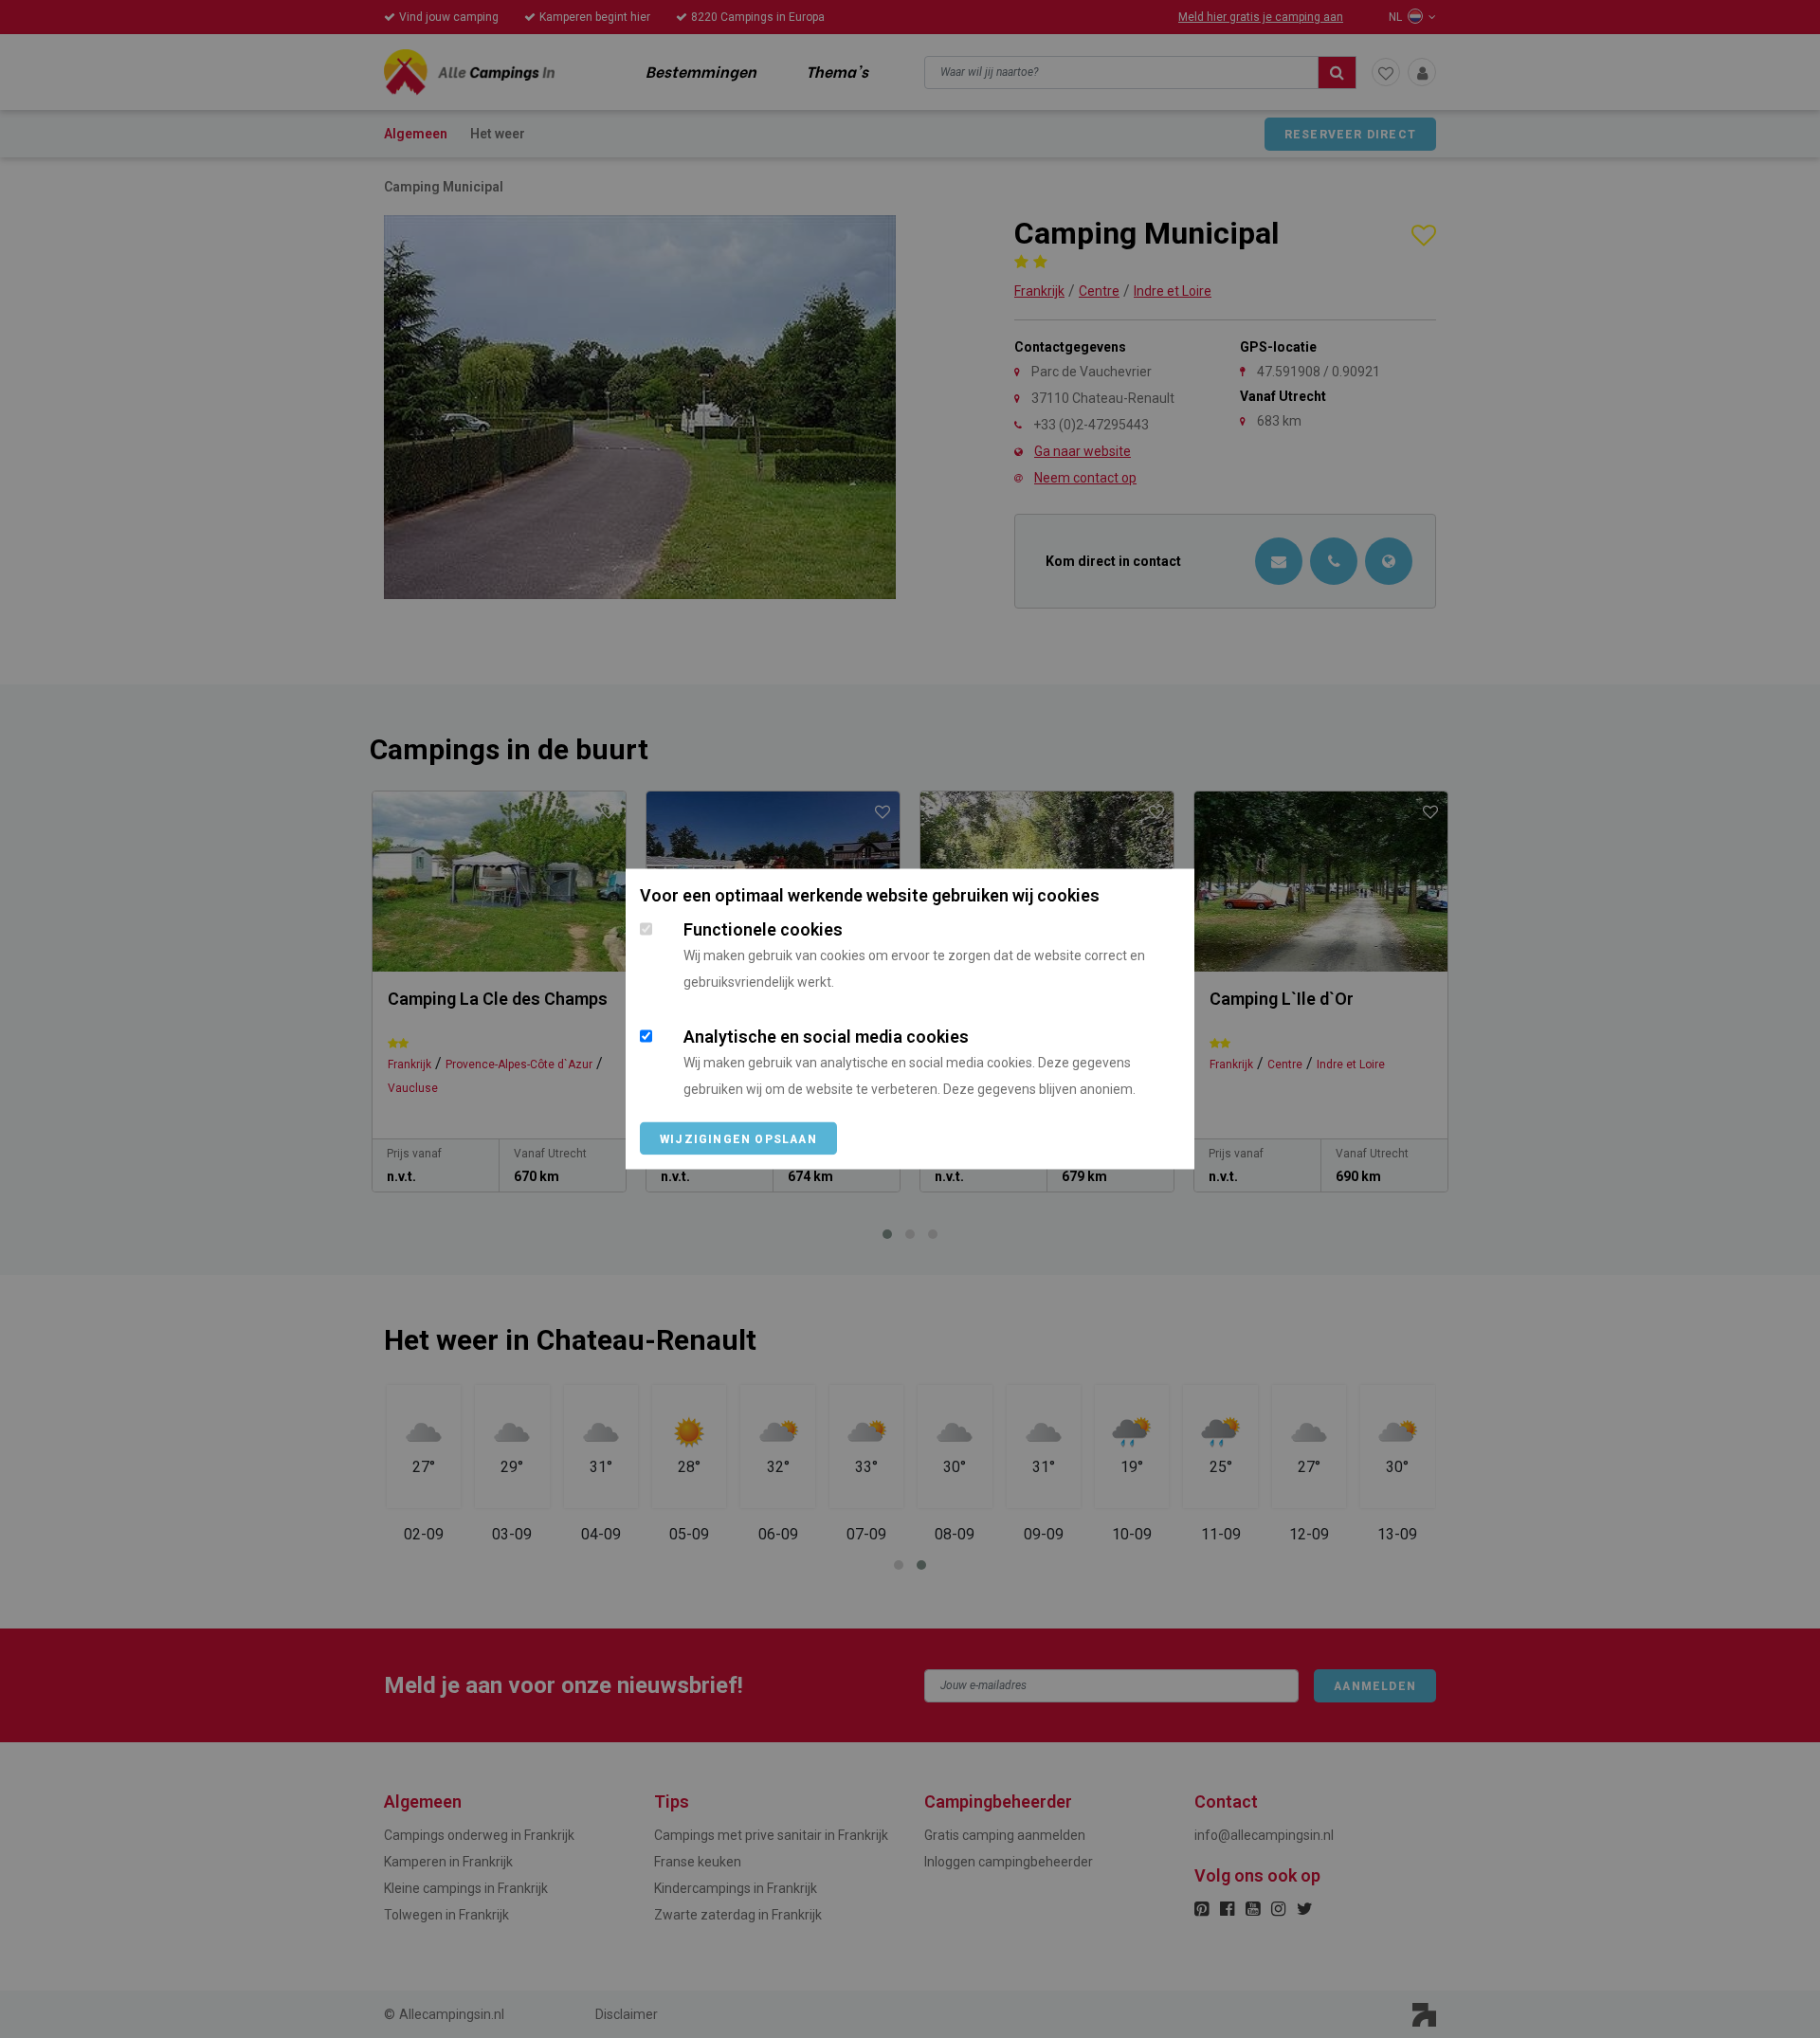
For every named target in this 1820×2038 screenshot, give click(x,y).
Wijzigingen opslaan (738, 1139)
